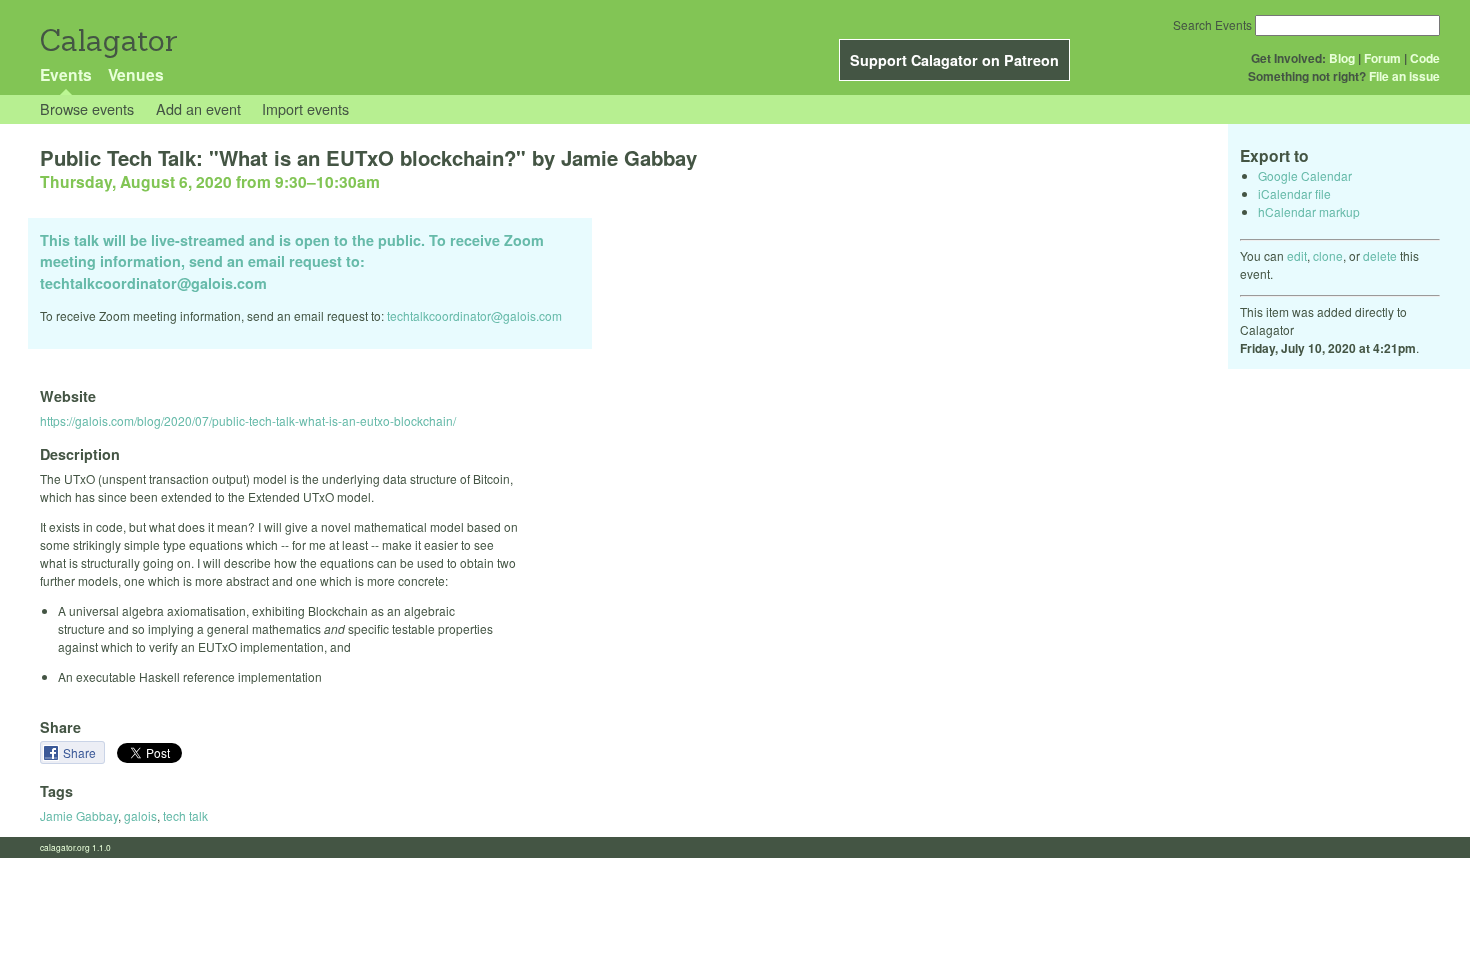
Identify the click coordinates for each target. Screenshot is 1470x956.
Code (1425, 58)
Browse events (87, 108)
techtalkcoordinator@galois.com (474, 315)
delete (1380, 255)
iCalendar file (1294, 193)
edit (1297, 255)
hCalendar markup (1309, 211)
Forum (1382, 58)
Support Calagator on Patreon (954, 60)
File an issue (1404, 76)
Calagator (107, 40)
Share (81, 752)
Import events (305, 108)
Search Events (1212, 24)
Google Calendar (1305, 175)
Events (66, 74)
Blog (1342, 58)
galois (140, 815)
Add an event (198, 108)
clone (1328, 255)
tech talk (185, 815)
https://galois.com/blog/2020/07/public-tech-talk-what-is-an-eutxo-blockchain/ (248, 420)
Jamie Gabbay (79, 815)
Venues (136, 74)
